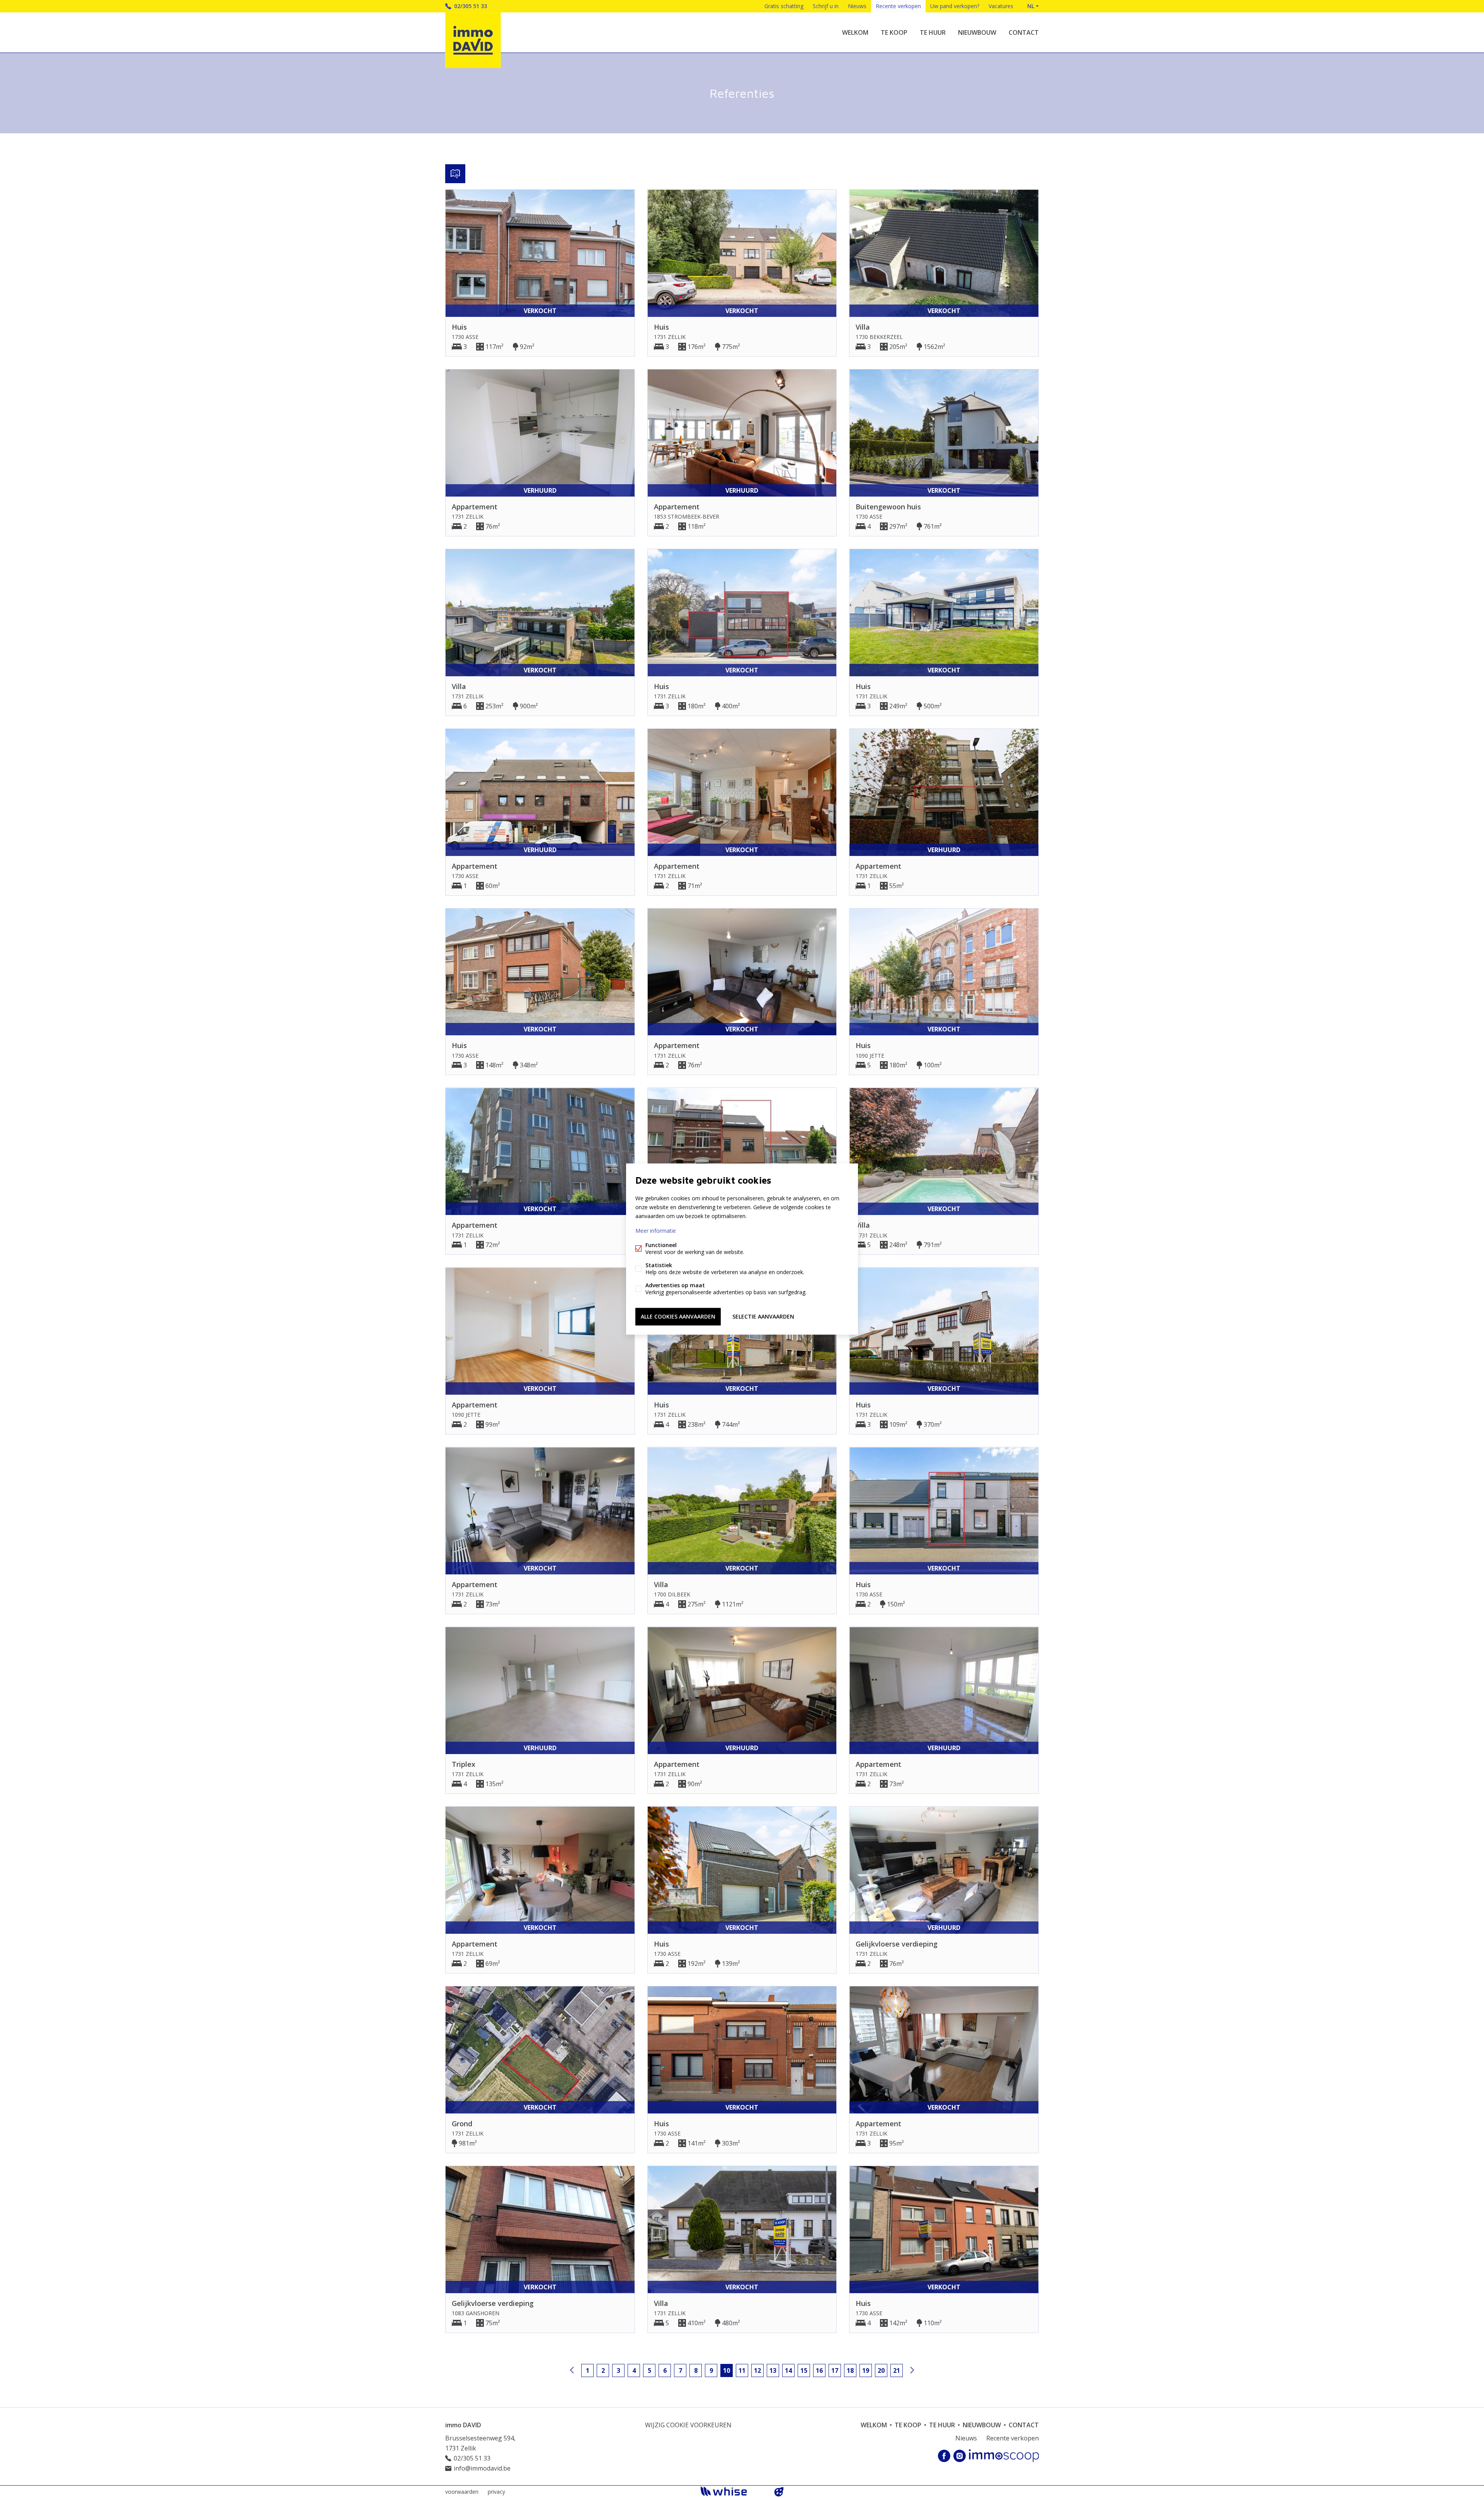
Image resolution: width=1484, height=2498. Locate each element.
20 (881, 2370)
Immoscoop (1004, 2456)
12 (757, 2370)
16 (819, 2370)
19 (866, 2370)
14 (788, 2370)
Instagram (960, 2456)
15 (804, 2370)
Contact (1024, 32)
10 (727, 2370)
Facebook (944, 2456)
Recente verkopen (898, 6)
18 (850, 2370)
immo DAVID (463, 2425)
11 (742, 2370)
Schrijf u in (826, 6)
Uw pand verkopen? (955, 6)
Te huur (933, 32)
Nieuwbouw (977, 32)
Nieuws (857, 6)
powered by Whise (733, 2491)
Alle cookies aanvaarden (678, 1316)
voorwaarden (462, 2492)
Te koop (894, 32)
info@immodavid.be (482, 2468)
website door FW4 (779, 2492)
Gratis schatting (784, 6)
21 (897, 2370)
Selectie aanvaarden (763, 1316)
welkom (855, 32)
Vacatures (1001, 6)
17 (835, 2370)
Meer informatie (656, 1231)
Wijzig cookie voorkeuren (688, 2425)
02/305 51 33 (471, 6)
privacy (496, 2492)
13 (773, 2370)
